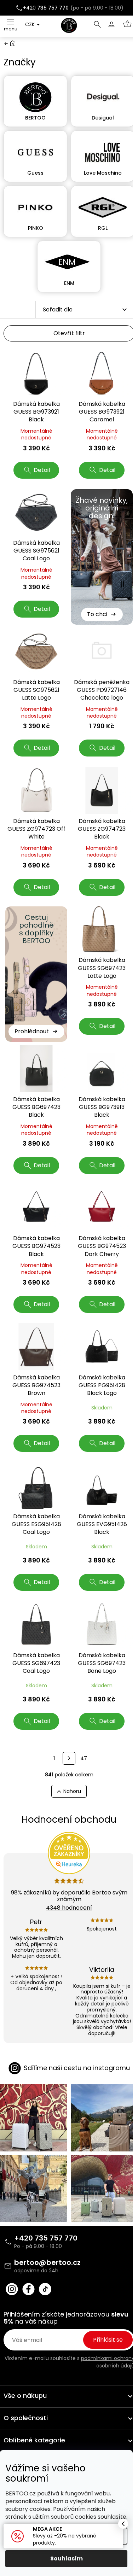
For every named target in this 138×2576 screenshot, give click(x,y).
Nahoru (72, 1791)
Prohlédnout (32, 1031)
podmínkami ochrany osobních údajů (108, 2362)
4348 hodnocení (69, 1908)
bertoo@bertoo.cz (47, 2262)
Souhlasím (67, 2559)
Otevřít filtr (69, 333)
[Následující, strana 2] (69, 1758)
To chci (97, 614)
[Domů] (13, 43)
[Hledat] (97, 24)
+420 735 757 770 (46, 2238)
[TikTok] (45, 2289)
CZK (31, 24)
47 (84, 1758)
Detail (42, 470)
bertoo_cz (12, 2289)
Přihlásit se (108, 2340)
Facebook (28, 2289)
